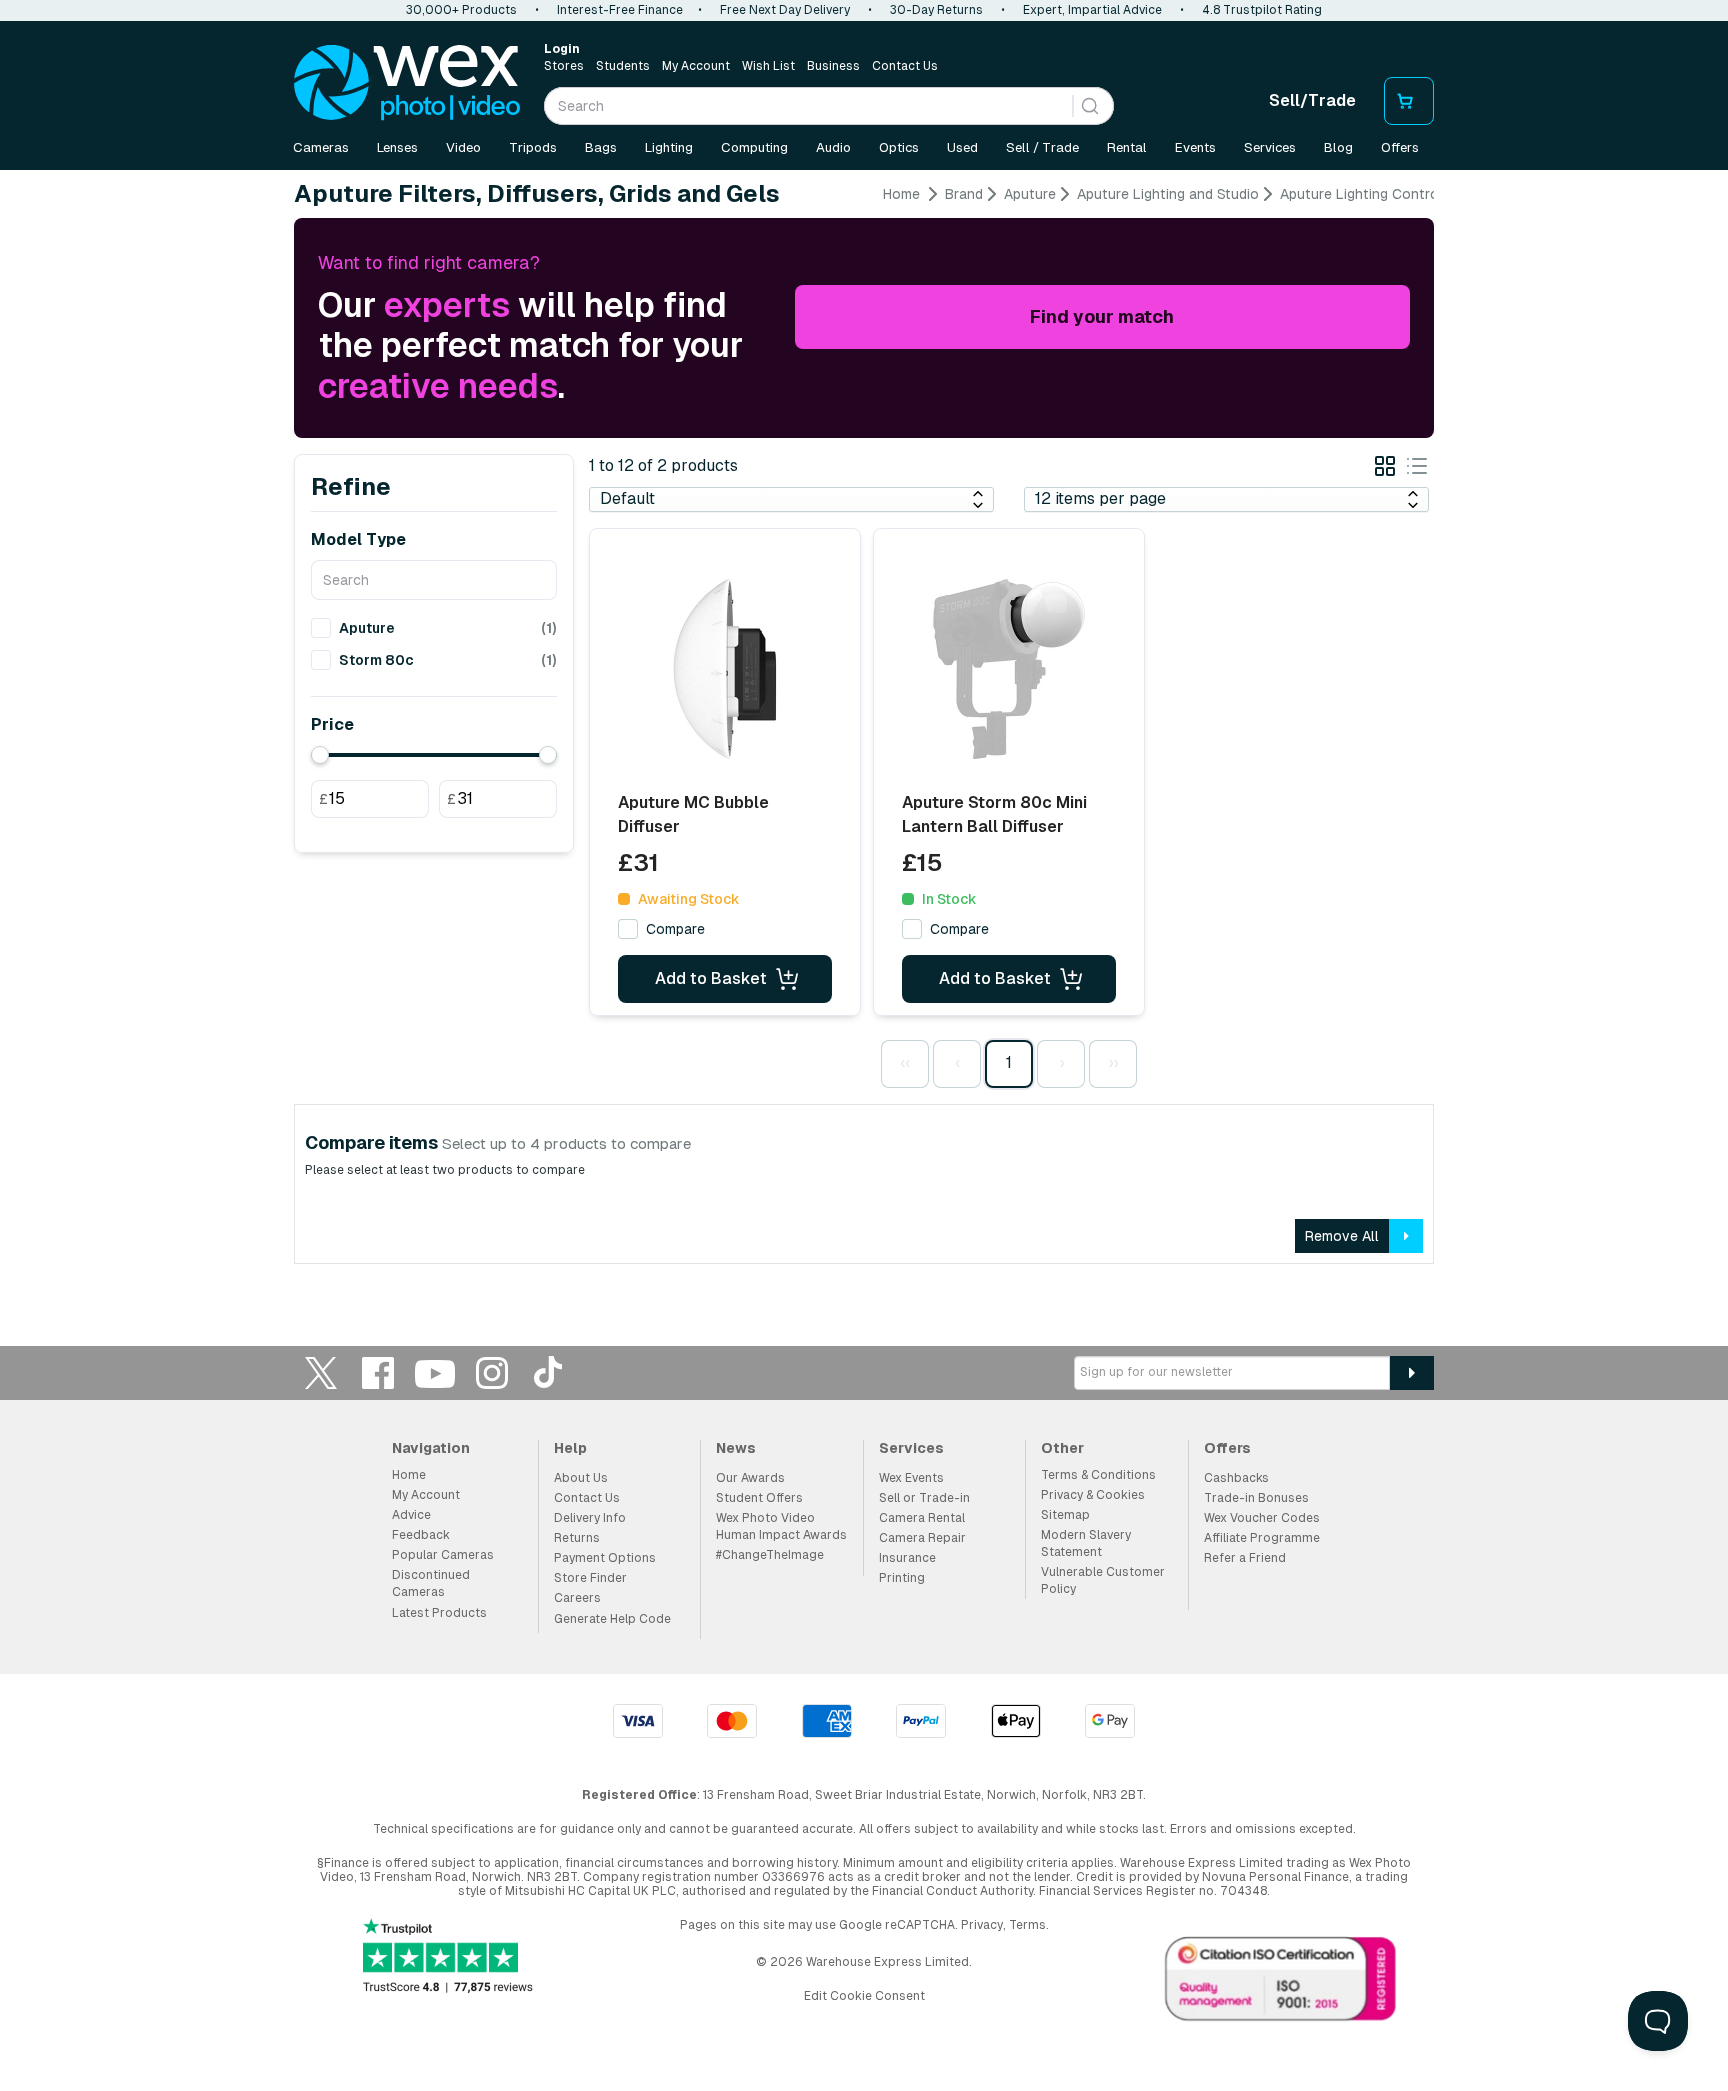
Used (962, 147)
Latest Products (439, 1613)
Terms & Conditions (1098, 1475)
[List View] (1417, 469)
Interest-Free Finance (620, 10)
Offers (1400, 147)
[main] (864, 732)
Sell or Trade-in (924, 1498)
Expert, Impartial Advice (1092, 10)
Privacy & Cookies (1093, 1495)
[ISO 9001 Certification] (1281, 1983)
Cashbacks (1236, 1478)
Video (463, 147)
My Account (696, 66)
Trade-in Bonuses (1256, 1498)
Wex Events (911, 1478)
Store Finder (590, 1578)
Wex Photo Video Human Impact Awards (781, 1526)
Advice (411, 1515)
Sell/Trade (1312, 100)
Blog (1338, 147)
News (736, 1448)
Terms (1027, 1925)
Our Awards (750, 1478)
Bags (601, 147)
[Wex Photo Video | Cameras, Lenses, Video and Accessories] (407, 83)
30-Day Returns (936, 10)
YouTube (435, 1372)
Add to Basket (711, 978)
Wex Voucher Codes (1262, 1518)
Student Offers (759, 1498)
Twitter (321, 1372)
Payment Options (605, 1558)
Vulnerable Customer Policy (1103, 1580)
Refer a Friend (1245, 1558)
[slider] (320, 755)
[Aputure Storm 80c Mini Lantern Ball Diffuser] (1009, 669)
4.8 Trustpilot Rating (1262, 10)
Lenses (397, 147)
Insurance (907, 1558)
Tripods (533, 147)
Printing (902, 1578)
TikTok (549, 1372)
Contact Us (905, 66)
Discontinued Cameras (431, 1583)
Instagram (492, 1372)
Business (833, 66)
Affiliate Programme (1262, 1538)
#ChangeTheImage (770, 1555)
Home (901, 194)
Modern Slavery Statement (1086, 1543)
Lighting (669, 147)
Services (1270, 147)
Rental (1127, 147)
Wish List (768, 66)
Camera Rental (922, 1518)
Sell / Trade (1042, 147)
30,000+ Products (461, 10)
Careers (577, 1598)
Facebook (378, 1372)
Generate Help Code (612, 1619)
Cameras (321, 147)
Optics (899, 147)
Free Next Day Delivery (785, 10)
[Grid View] (1385, 469)
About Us (581, 1478)
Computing (754, 147)
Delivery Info (590, 1518)
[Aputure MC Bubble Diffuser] (725, 669)
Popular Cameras (443, 1555)
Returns (577, 1538)
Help (570, 1448)
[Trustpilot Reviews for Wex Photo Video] (448, 1957)
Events (1195, 147)
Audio (833, 147)
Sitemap (1065, 1515)
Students (623, 66)
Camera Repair (922, 1538)
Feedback (421, 1535)
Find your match (1102, 316)
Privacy (982, 1925)
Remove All (1342, 1236)
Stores (564, 66)
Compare (675, 929)
